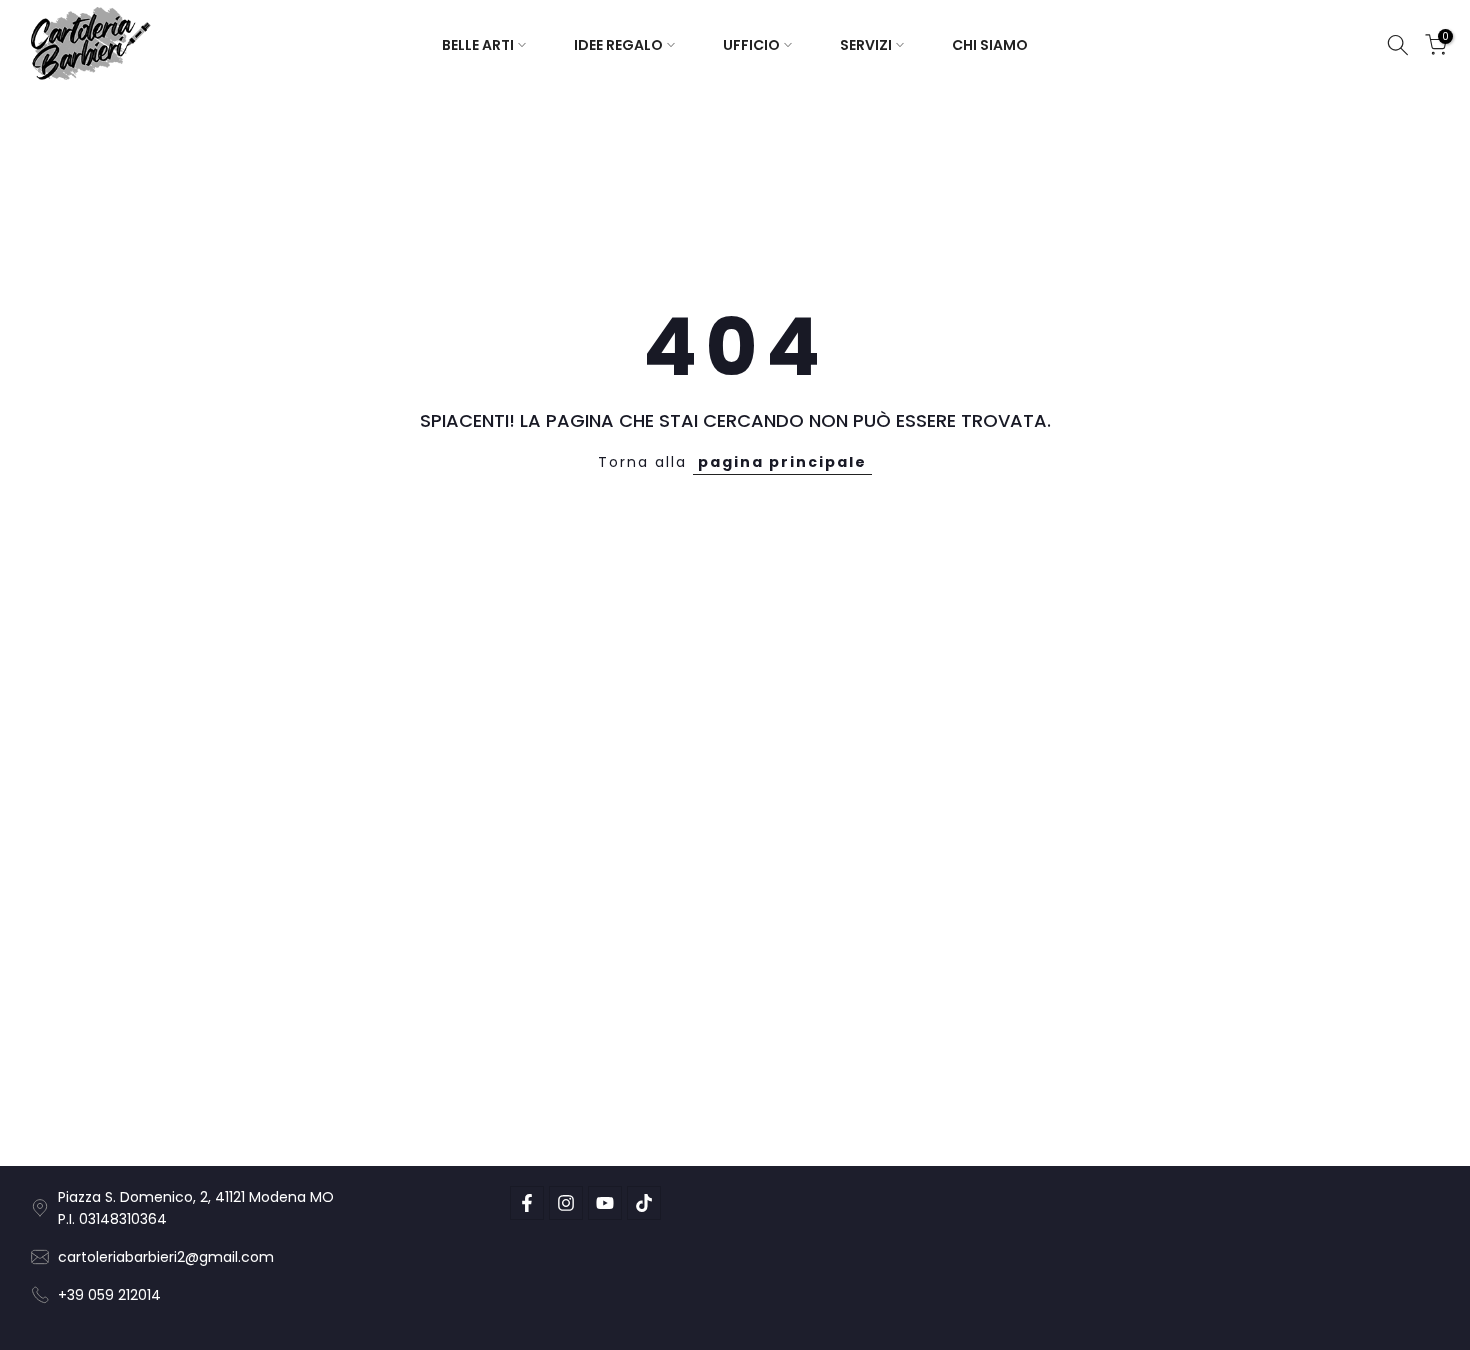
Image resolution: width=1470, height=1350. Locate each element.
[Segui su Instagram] (566, 1203)
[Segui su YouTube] (605, 1203)
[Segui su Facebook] (527, 1203)
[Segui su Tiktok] (644, 1203)
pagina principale (782, 462)
